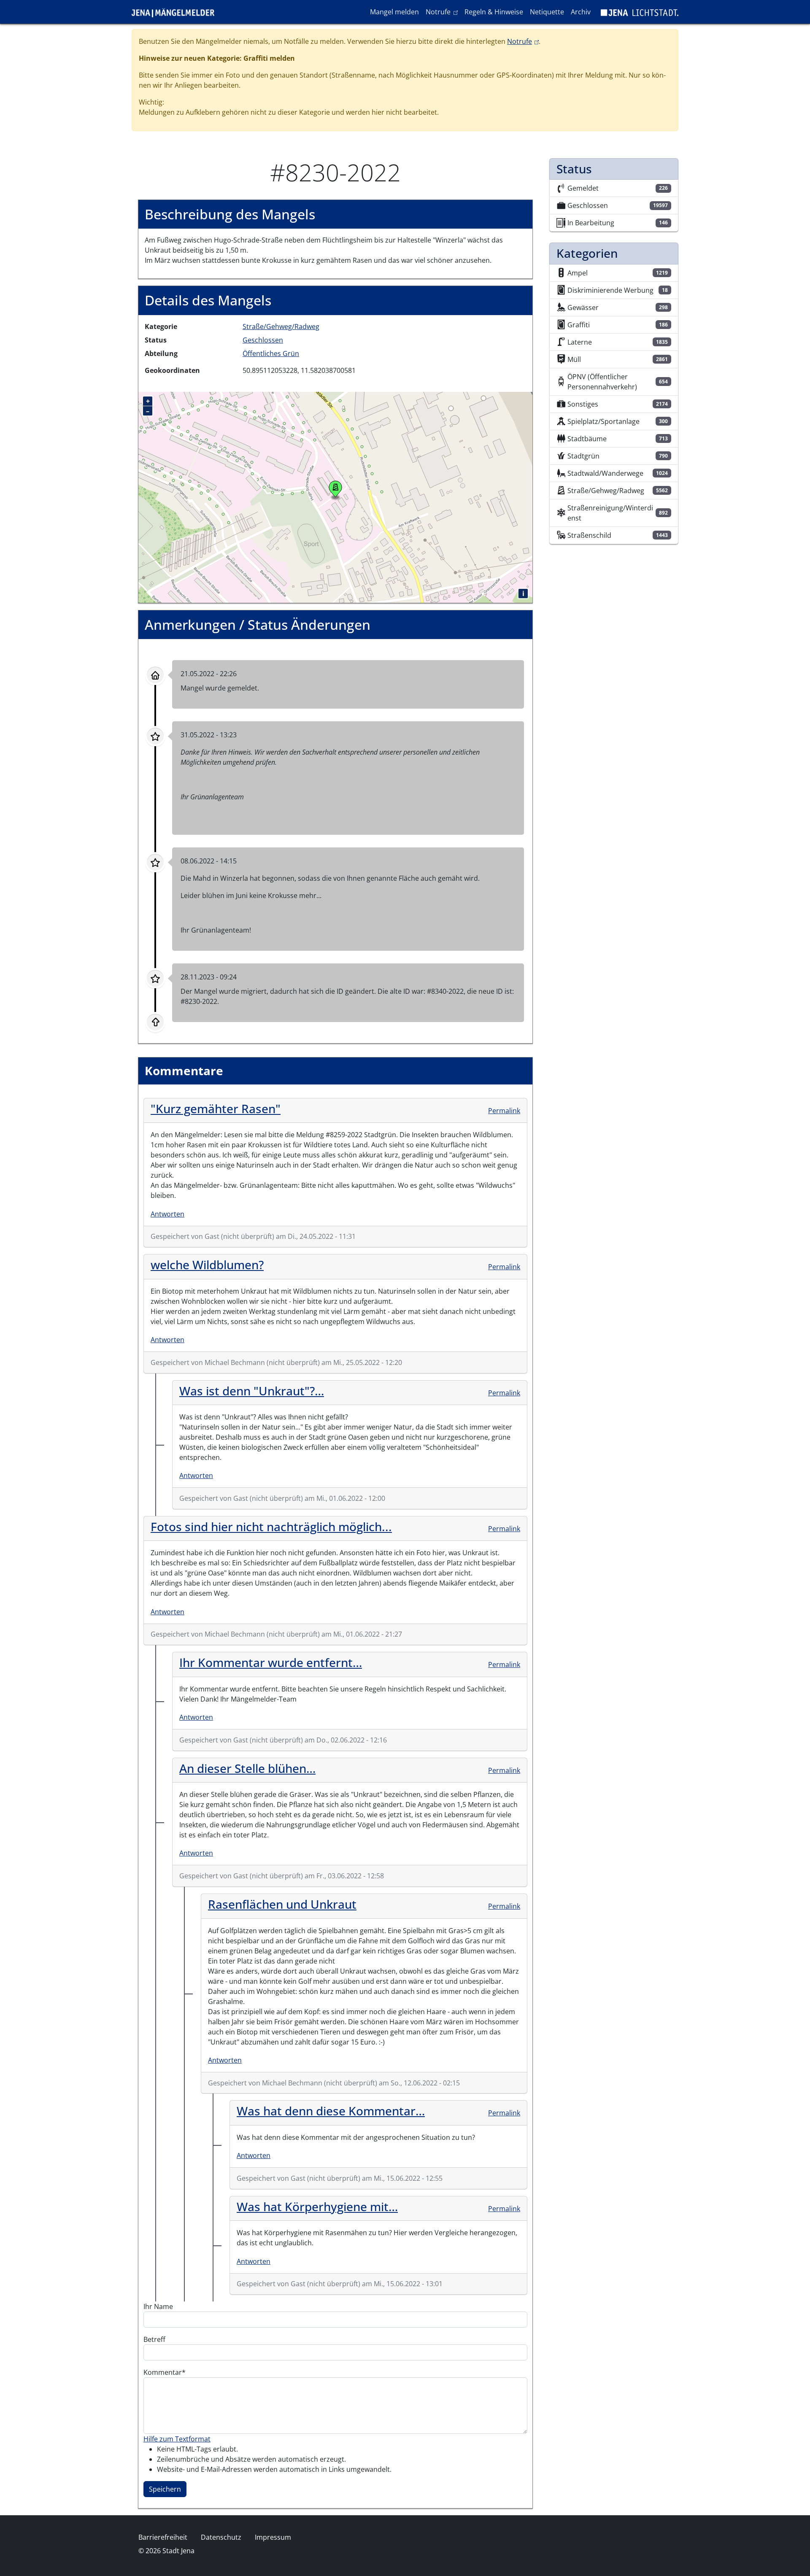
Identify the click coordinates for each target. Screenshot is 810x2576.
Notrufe (443, 12)
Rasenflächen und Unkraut (282, 1904)
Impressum (273, 2537)
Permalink (504, 1111)
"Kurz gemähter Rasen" (216, 1109)
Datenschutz (221, 2537)
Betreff (154, 2339)
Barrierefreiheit (163, 2537)
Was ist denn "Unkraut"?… (252, 1391)
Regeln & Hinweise (494, 12)
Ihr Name (158, 2306)
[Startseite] (176, 12)
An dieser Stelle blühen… (247, 1768)
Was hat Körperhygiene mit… (317, 2206)
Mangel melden (394, 12)
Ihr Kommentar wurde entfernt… (271, 1662)
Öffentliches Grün (271, 353)
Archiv (581, 12)
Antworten (167, 1214)
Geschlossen (263, 340)
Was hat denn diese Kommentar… (331, 2111)
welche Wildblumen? (207, 1265)
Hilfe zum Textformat (177, 2439)
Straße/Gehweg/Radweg (281, 326)
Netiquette (547, 12)
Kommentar (163, 2372)
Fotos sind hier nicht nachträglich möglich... (271, 1527)
